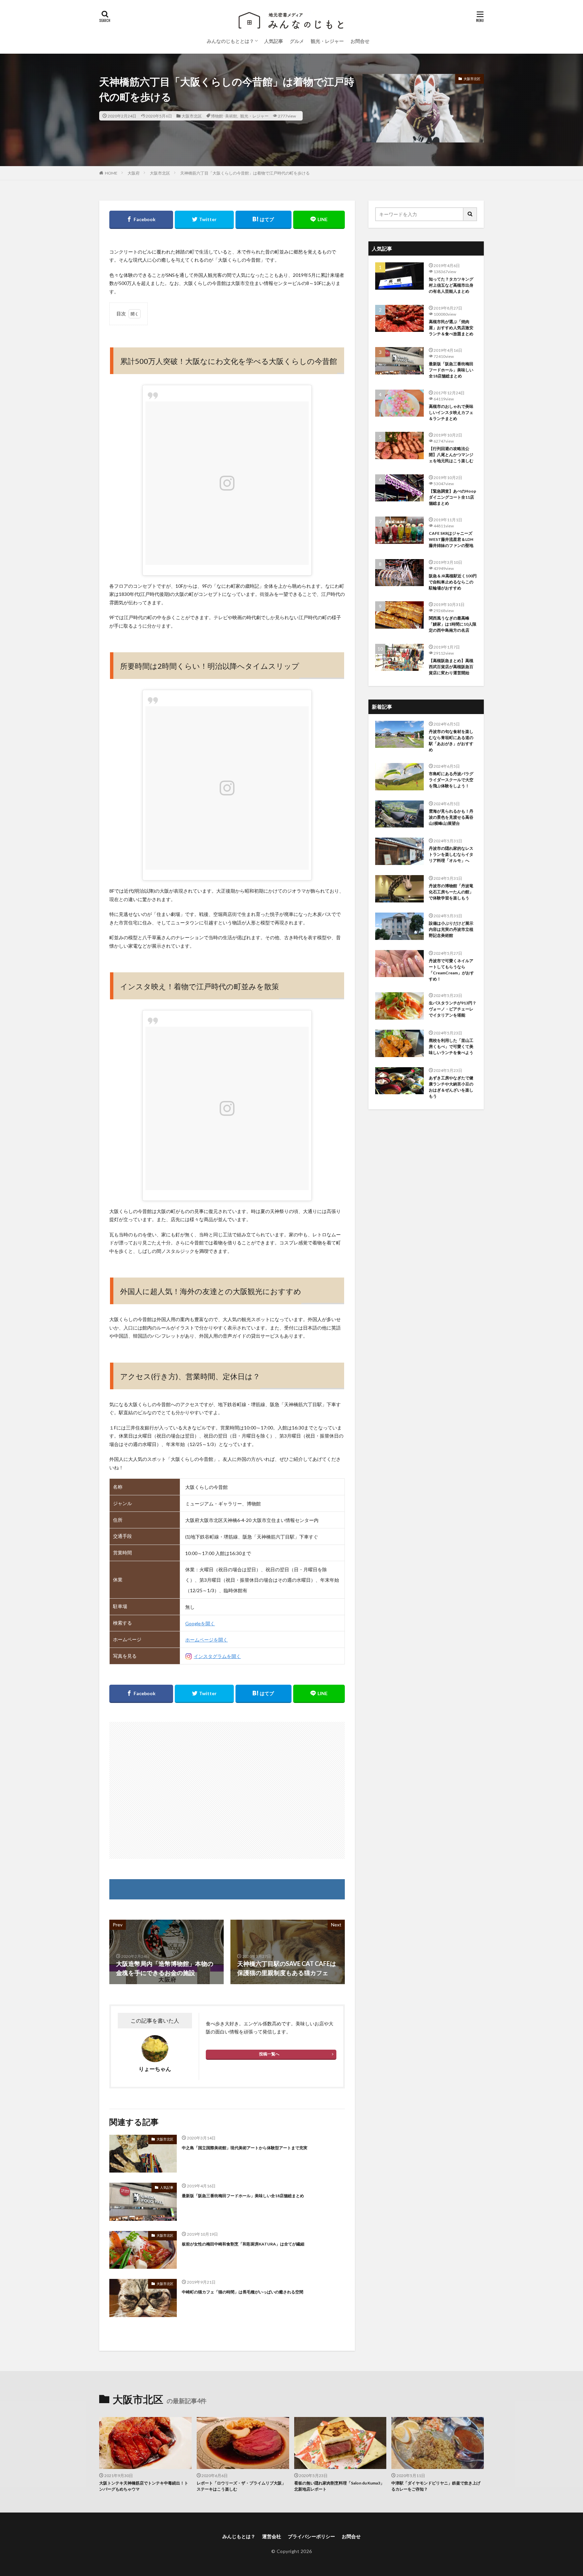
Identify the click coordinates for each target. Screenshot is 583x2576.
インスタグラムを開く (217, 1656)
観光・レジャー (327, 41)
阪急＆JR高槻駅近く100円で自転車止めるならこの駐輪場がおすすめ (453, 582)
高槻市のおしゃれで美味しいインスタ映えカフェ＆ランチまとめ (451, 412)
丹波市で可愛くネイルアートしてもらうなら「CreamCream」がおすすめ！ (451, 970)
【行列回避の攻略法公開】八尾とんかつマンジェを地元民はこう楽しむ (451, 455)
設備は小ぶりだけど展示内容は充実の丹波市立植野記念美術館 (451, 929)
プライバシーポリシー (311, 2536)
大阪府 (134, 173)
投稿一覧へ (269, 2054)
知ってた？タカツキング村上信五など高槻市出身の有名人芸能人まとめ (451, 285)
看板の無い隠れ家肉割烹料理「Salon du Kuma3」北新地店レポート (339, 2486)
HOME (111, 173)
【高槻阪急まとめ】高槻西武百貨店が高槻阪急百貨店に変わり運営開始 (451, 667)
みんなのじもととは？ (230, 41)
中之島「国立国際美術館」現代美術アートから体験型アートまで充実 (245, 2148)
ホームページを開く (206, 1640)
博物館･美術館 (224, 116)
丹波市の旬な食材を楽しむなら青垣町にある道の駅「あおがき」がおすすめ (451, 741)
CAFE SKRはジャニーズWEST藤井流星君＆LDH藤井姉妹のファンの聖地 (451, 539)
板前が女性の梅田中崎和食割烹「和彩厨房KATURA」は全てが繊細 (243, 2244)
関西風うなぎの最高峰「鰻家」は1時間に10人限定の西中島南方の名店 (453, 624)
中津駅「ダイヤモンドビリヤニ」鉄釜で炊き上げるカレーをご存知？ (436, 2486)
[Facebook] (141, 220)
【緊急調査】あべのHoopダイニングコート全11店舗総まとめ (452, 497)
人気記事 (274, 41)
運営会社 (272, 2536)
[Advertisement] (227, 1790)
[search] (470, 214)
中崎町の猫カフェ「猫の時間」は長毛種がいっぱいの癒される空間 (243, 2292)
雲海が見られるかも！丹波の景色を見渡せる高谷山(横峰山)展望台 (451, 817)
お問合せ (360, 41)
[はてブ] (263, 220)
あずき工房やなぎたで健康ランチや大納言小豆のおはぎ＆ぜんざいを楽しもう (451, 1087)
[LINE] (319, 220)
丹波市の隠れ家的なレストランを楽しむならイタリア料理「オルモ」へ (451, 854)
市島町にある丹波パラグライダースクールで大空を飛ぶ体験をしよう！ (451, 780)
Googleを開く (200, 1623)
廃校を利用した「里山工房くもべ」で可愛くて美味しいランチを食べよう (451, 1046)
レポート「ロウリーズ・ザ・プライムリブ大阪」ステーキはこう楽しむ (241, 2486)
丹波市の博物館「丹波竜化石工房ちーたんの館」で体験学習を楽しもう (451, 892)
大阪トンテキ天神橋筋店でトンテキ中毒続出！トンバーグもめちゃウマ (144, 2486)
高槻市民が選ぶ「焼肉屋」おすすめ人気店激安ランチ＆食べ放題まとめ (451, 328)
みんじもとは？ (239, 2536)
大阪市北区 (192, 116)
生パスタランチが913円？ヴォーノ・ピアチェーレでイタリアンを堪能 (453, 1009)
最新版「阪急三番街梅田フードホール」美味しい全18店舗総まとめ (243, 2196)
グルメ (297, 41)
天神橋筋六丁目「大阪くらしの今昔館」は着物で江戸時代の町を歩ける (245, 173)
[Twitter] (204, 220)
